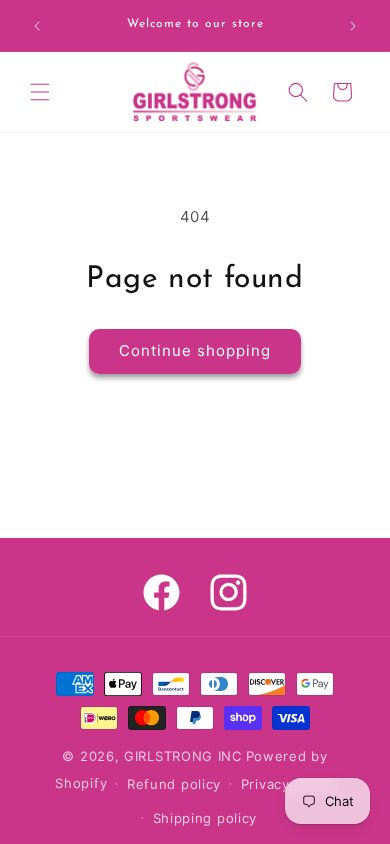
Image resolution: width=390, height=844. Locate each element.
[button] (40, 92)
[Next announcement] (353, 26)
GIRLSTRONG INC (183, 756)
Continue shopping (195, 350)
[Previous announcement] (37, 26)
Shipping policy (205, 818)
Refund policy (174, 784)
